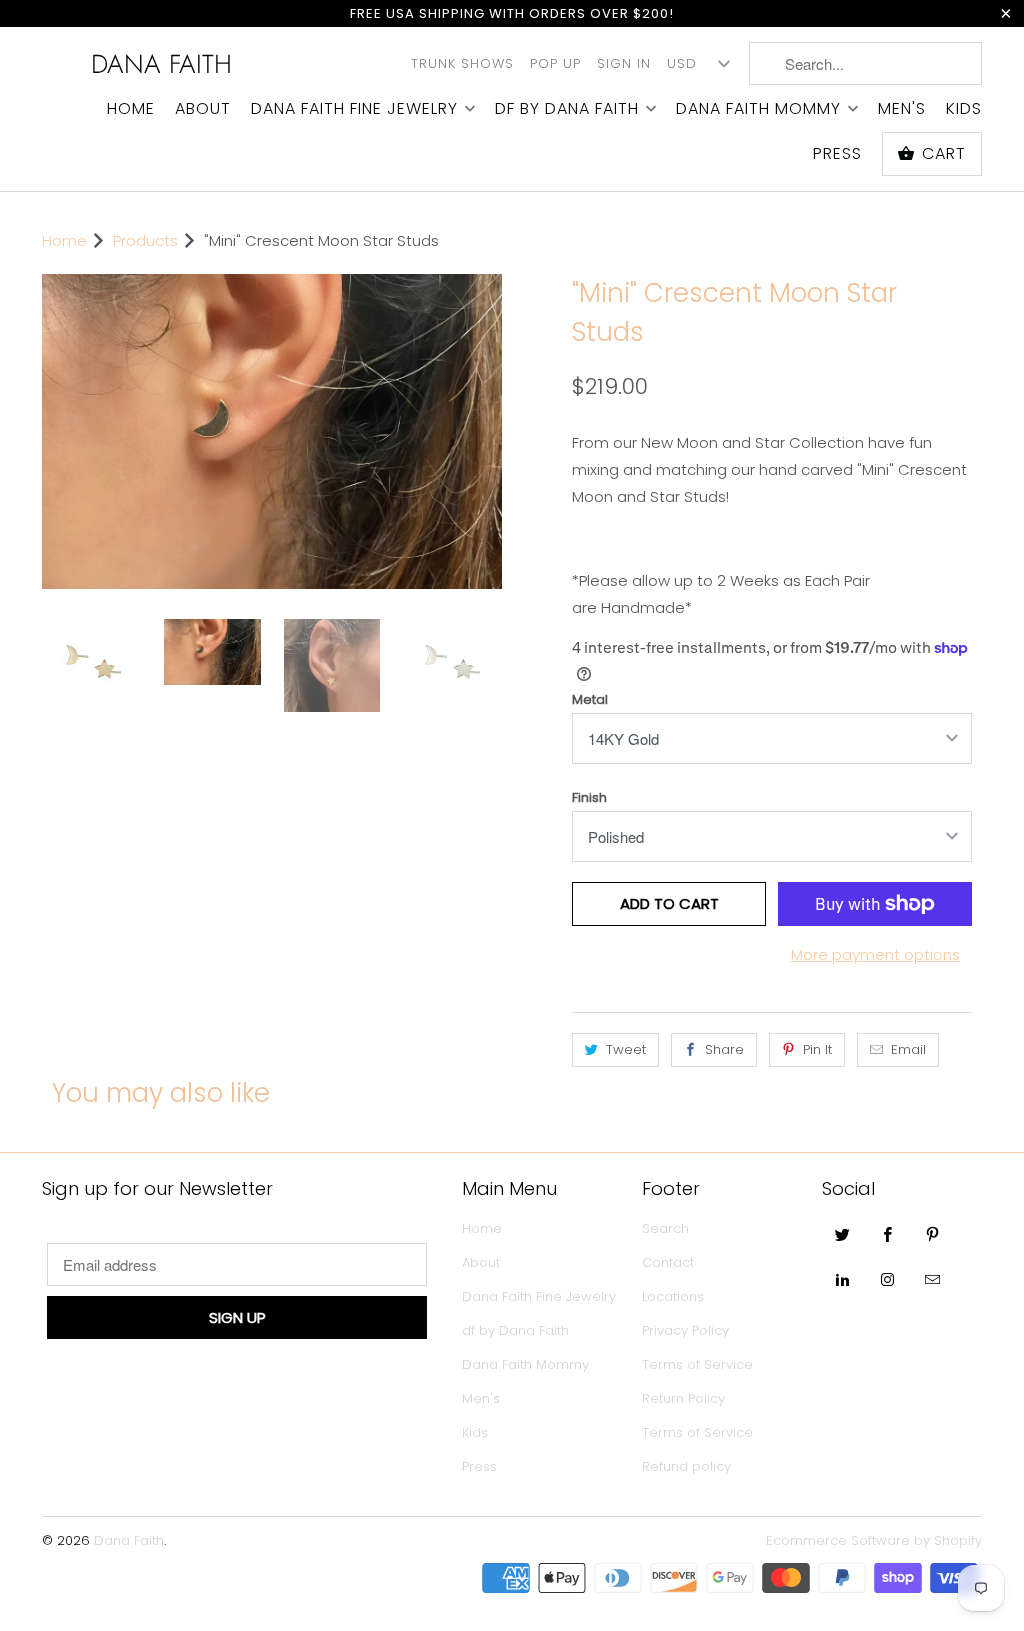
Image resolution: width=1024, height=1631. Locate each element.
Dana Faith (161, 64)
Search (665, 1228)
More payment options (875, 954)
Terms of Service (697, 1364)
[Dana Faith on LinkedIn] (843, 1279)
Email (908, 1049)
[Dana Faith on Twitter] (843, 1234)
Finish (589, 797)
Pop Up (555, 63)
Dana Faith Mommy (758, 109)
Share (724, 1049)
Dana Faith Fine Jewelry (354, 109)
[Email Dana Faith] (933, 1279)
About (203, 109)
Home (131, 109)
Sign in (624, 63)
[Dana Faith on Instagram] (888, 1279)
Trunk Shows (462, 63)
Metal (590, 699)
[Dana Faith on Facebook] (888, 1234)
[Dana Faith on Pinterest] (933, 1234)
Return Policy (683, 1398)
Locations (673, 1296)
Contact (668, 1262)
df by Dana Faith (567, 109)
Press (837, 154)
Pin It (817, 1049)
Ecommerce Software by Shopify (874, 1540)
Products (145, 240)
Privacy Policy (685, 1330)
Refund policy (686, 1466)
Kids (964, 109)
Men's (902, 109)
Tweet (626, 1049)
